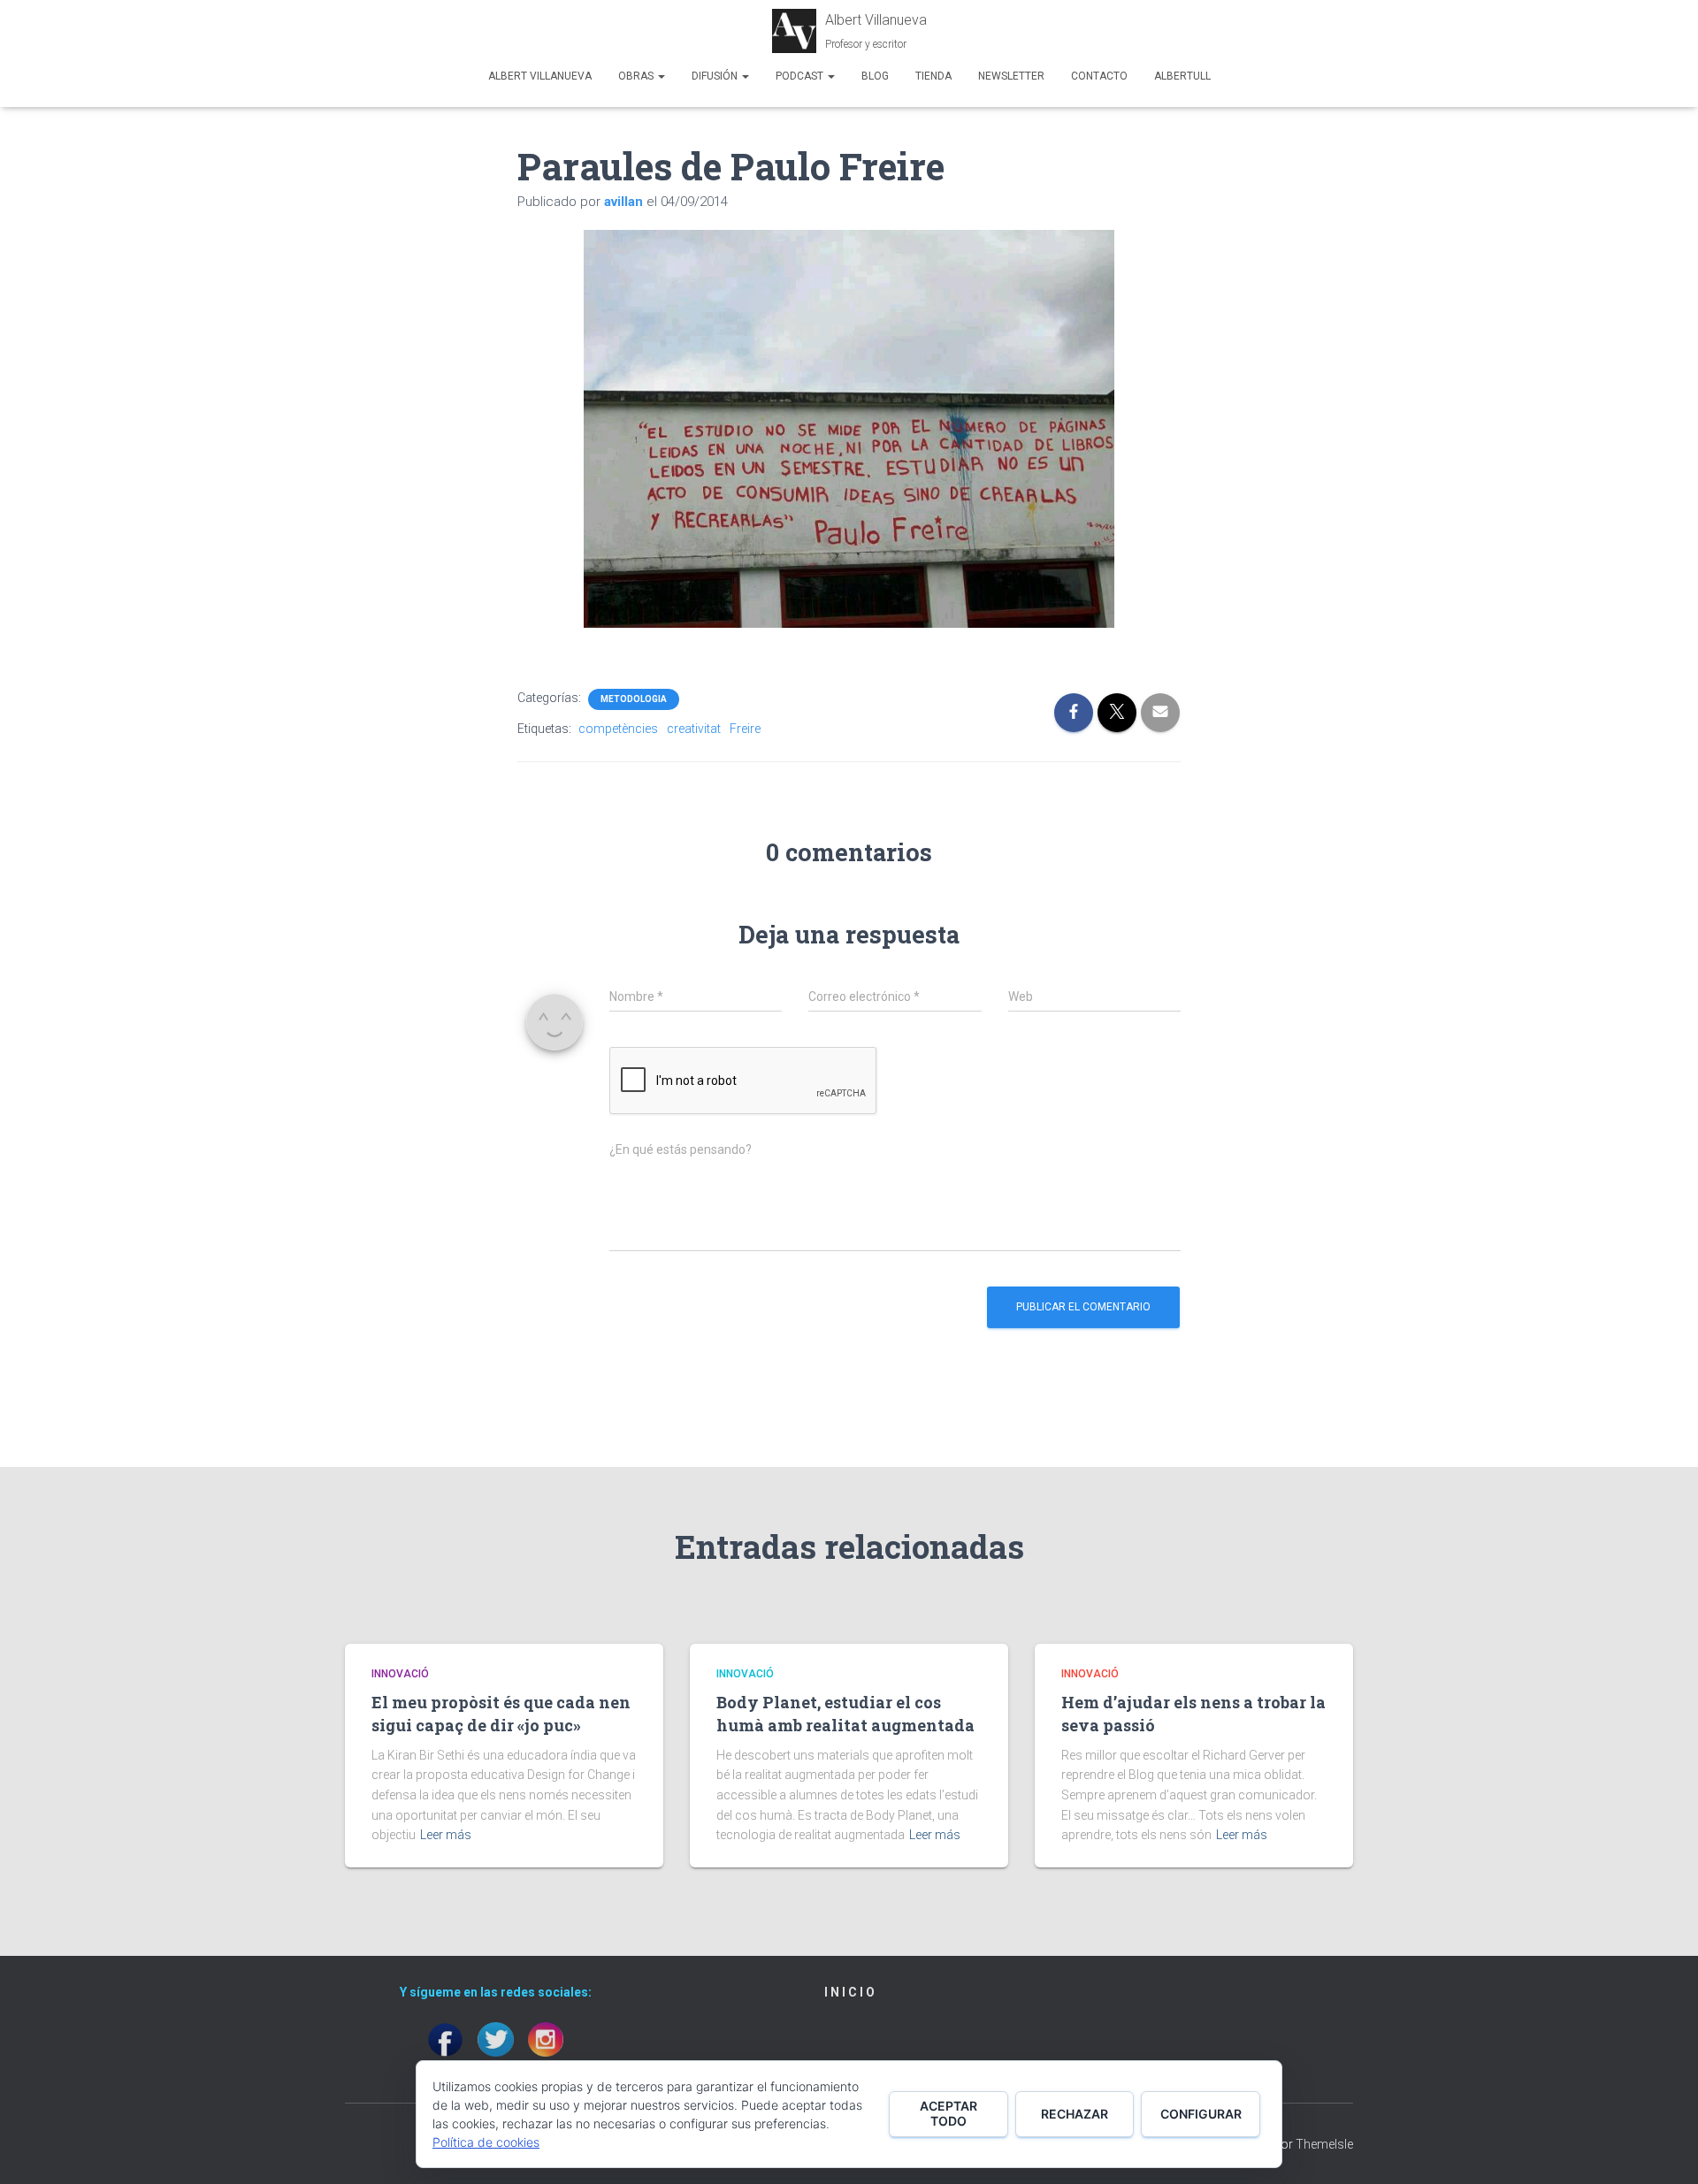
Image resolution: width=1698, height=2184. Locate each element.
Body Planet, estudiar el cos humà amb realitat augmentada (845, 1713)
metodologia (634, 699)
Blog (875, 76)
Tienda (933, 76)
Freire (745, 729)
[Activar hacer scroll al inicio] (1663, 2149)
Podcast (801, 76)
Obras (637, 76)
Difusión (716, 76)
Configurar (1201, 2114)
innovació (400, 1674)
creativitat (694, 729)
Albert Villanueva (540, 76)
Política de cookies (486, 2142)
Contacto (1099, 76)
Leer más (446, 1835)
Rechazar (1075, 2114)
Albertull (1182, 76)
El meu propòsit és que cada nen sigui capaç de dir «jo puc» (501, 1713)
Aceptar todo (948, 2113)
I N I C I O (849, 1992)
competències (618, 729)
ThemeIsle (1324, 2144)
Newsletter (1011, 76)
